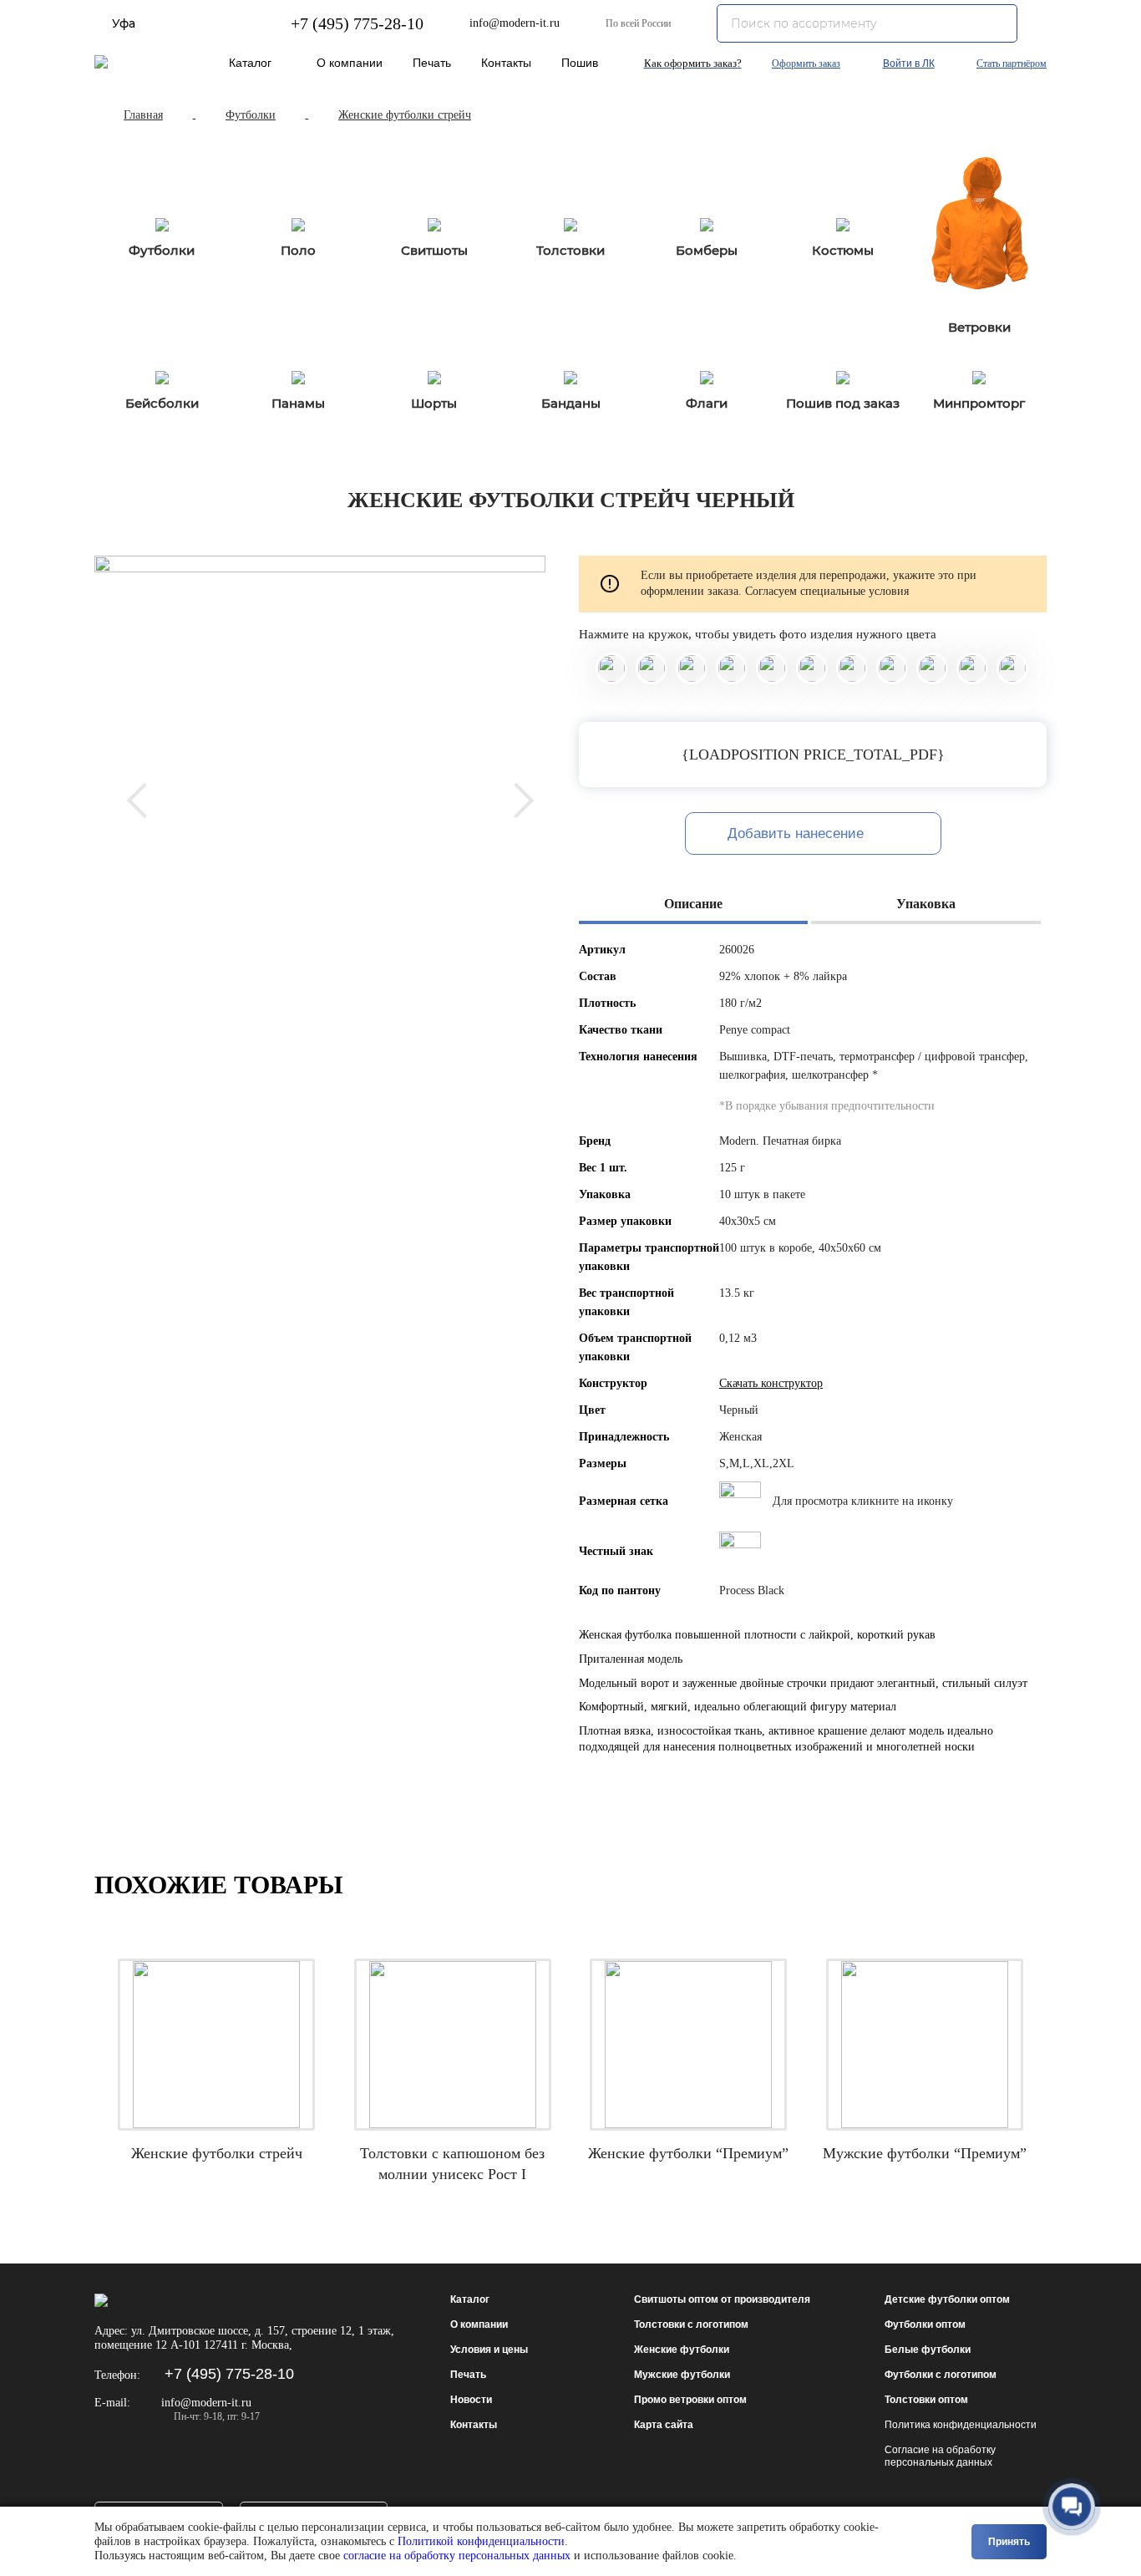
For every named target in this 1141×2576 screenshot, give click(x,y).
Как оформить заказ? (693, 63)
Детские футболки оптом (947, 2299)
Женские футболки (682, 2350)
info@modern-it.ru (515, 23)
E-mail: (112, 2403)
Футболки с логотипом (941, 2375)
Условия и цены (489, 2350)
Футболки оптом (925, 2324)
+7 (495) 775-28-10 (357, 23)
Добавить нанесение (798, 833)
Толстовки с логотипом (691, 2324)
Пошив (580, 63)
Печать (432, 63)
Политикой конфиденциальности (481, 2541)
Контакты (506, 63)
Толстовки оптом (926, 2400)
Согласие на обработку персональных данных (940, 2456)
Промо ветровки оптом (690, 2400)
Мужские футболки (682, 2375)
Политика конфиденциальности (961, 2425)
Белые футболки (928, 2350)
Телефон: (117, 2375)
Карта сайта (664, 2425)
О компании (350, 63)
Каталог (250, 63)
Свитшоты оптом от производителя (722, 2299)
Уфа (124, 23)
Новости (471, 2400)
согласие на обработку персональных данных (457, 2556)
